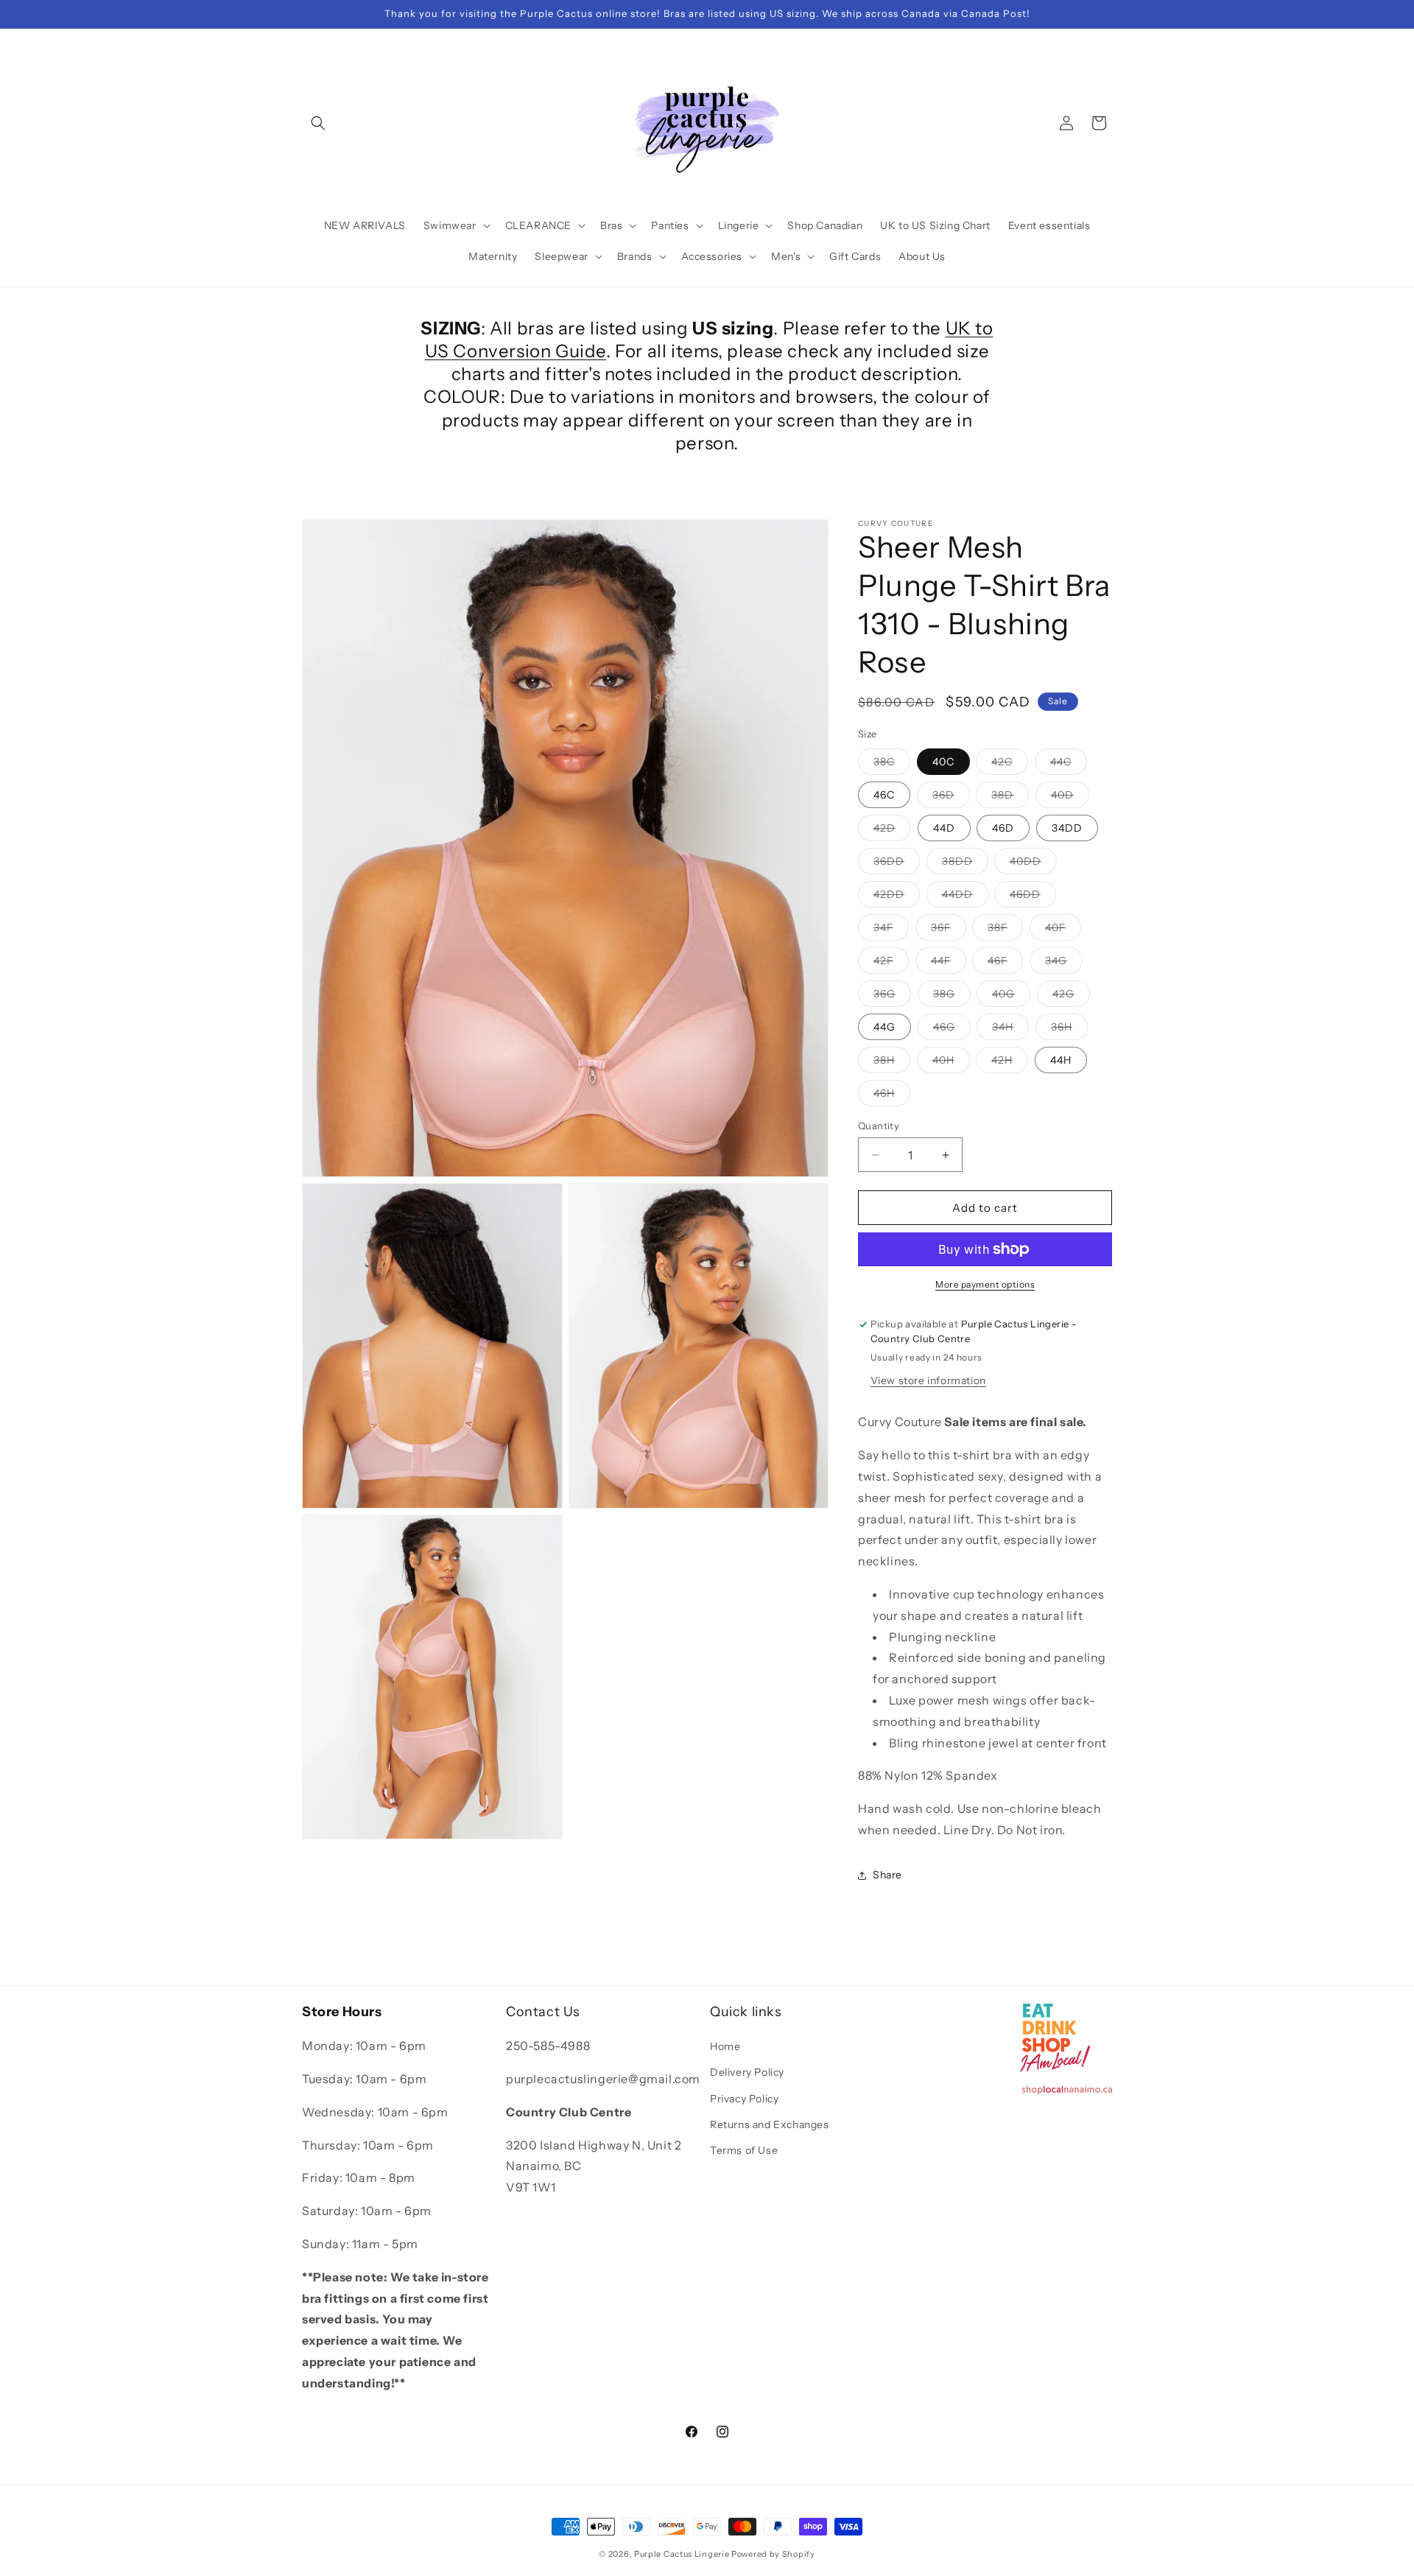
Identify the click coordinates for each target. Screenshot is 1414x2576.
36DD (897, 864)
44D (944, 828)
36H (1069, 1030)
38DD (965, 864)
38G (952, 997)
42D (892, 831)
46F (1005, 964)
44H (1061, 1060)
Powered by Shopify (773, 2554)
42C (1010, 765)
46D (1003, 828)
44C (1069, 765)
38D (1010, 798)
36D (951, 798)
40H (951, 1063)
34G (1064, 964)
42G (1071, 997)
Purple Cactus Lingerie (682, 2554)
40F (1063, 930)
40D (1070, 798)
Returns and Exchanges (770, 2124)
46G (952, 1030)
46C (884, 795)
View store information (928, 1381)
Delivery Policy (747, 2072)
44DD (965, 897)
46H (892, 1096)
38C (892, 765)
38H (892, 1063)
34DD (1067, 828)
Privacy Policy (744, 2099)
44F (949, 964)
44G (884, 1027)
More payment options (985, 1284)
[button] (318, 123)
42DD (897, 897)
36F (949, 930)
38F (1005, 930)
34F (891, 930)
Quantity (879, 1126)
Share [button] (887, 1875)
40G (1011, 997)
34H (1010, 1030)
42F (891, 964)
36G (892, 997)
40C (943, 762)
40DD (1033, 864)
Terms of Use (744, 2150)
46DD (1033, 897)
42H (1010, 1063)
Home (725, 2046)
